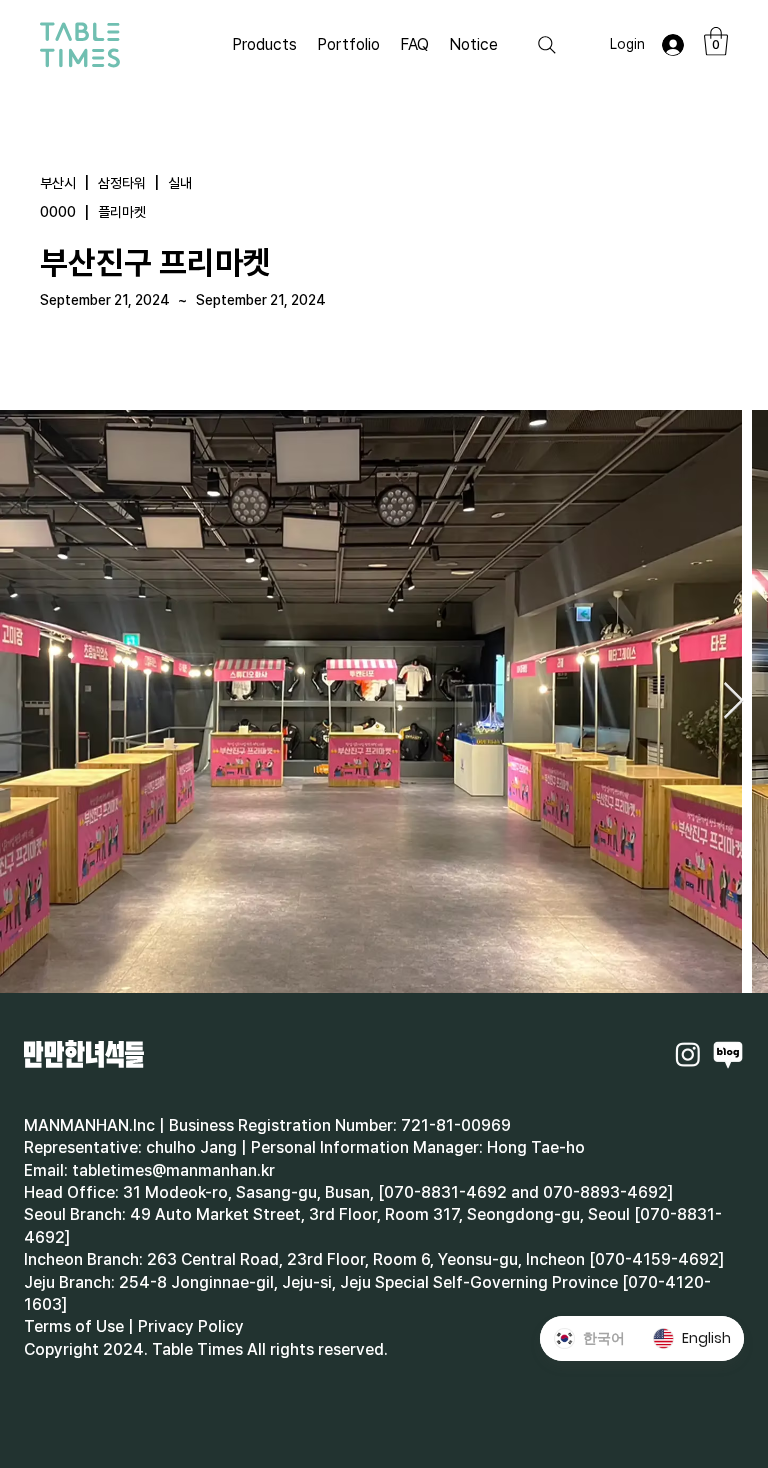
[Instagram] (688, 1054)
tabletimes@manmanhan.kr (173, 1170)
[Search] (547, 45)
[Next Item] (733, 701)
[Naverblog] (728, 1054)
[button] (716, 41)
